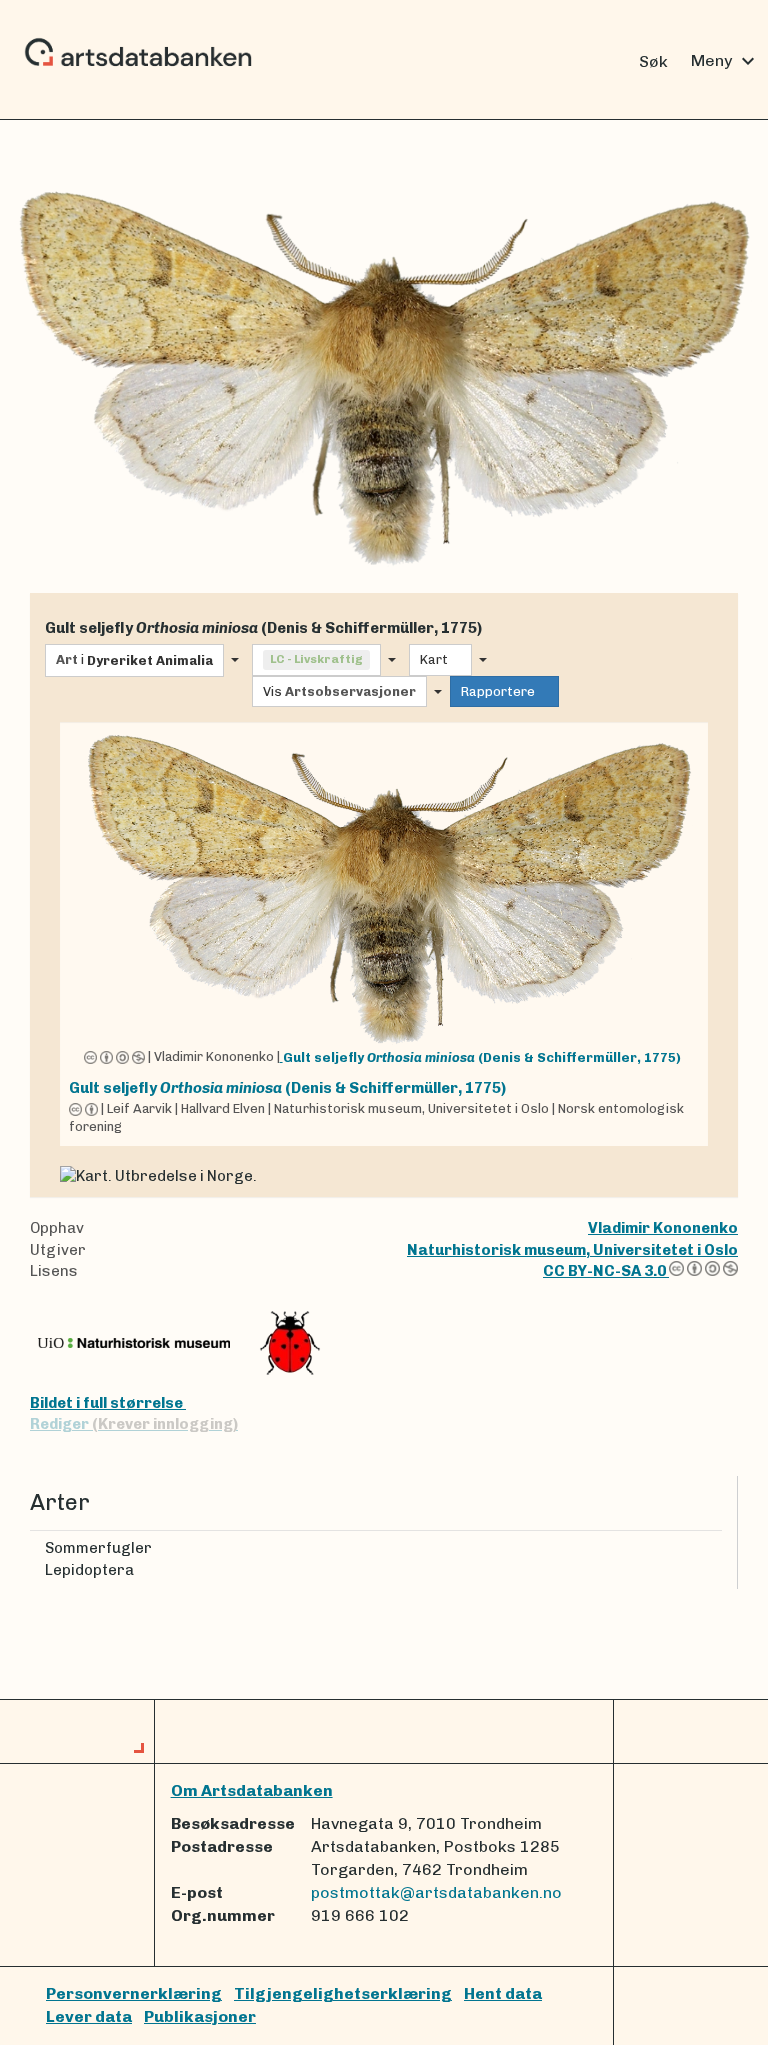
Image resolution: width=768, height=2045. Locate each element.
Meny (725, 61)
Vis (339, 691)
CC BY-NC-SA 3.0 (606, 1271)
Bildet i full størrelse (108, 1403)
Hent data (503, 1993)
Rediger (134, 1424)
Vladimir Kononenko (663, 1228)
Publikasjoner (200, 2016)
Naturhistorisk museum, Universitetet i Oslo (572, 1250)
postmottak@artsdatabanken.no (436, 1892)
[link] (384, 933)
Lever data (89, 2016)
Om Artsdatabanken (252, 1790)
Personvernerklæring (134, 1993)
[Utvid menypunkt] (714, 1548)
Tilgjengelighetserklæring (343, 1993)
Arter (60, 1502)
